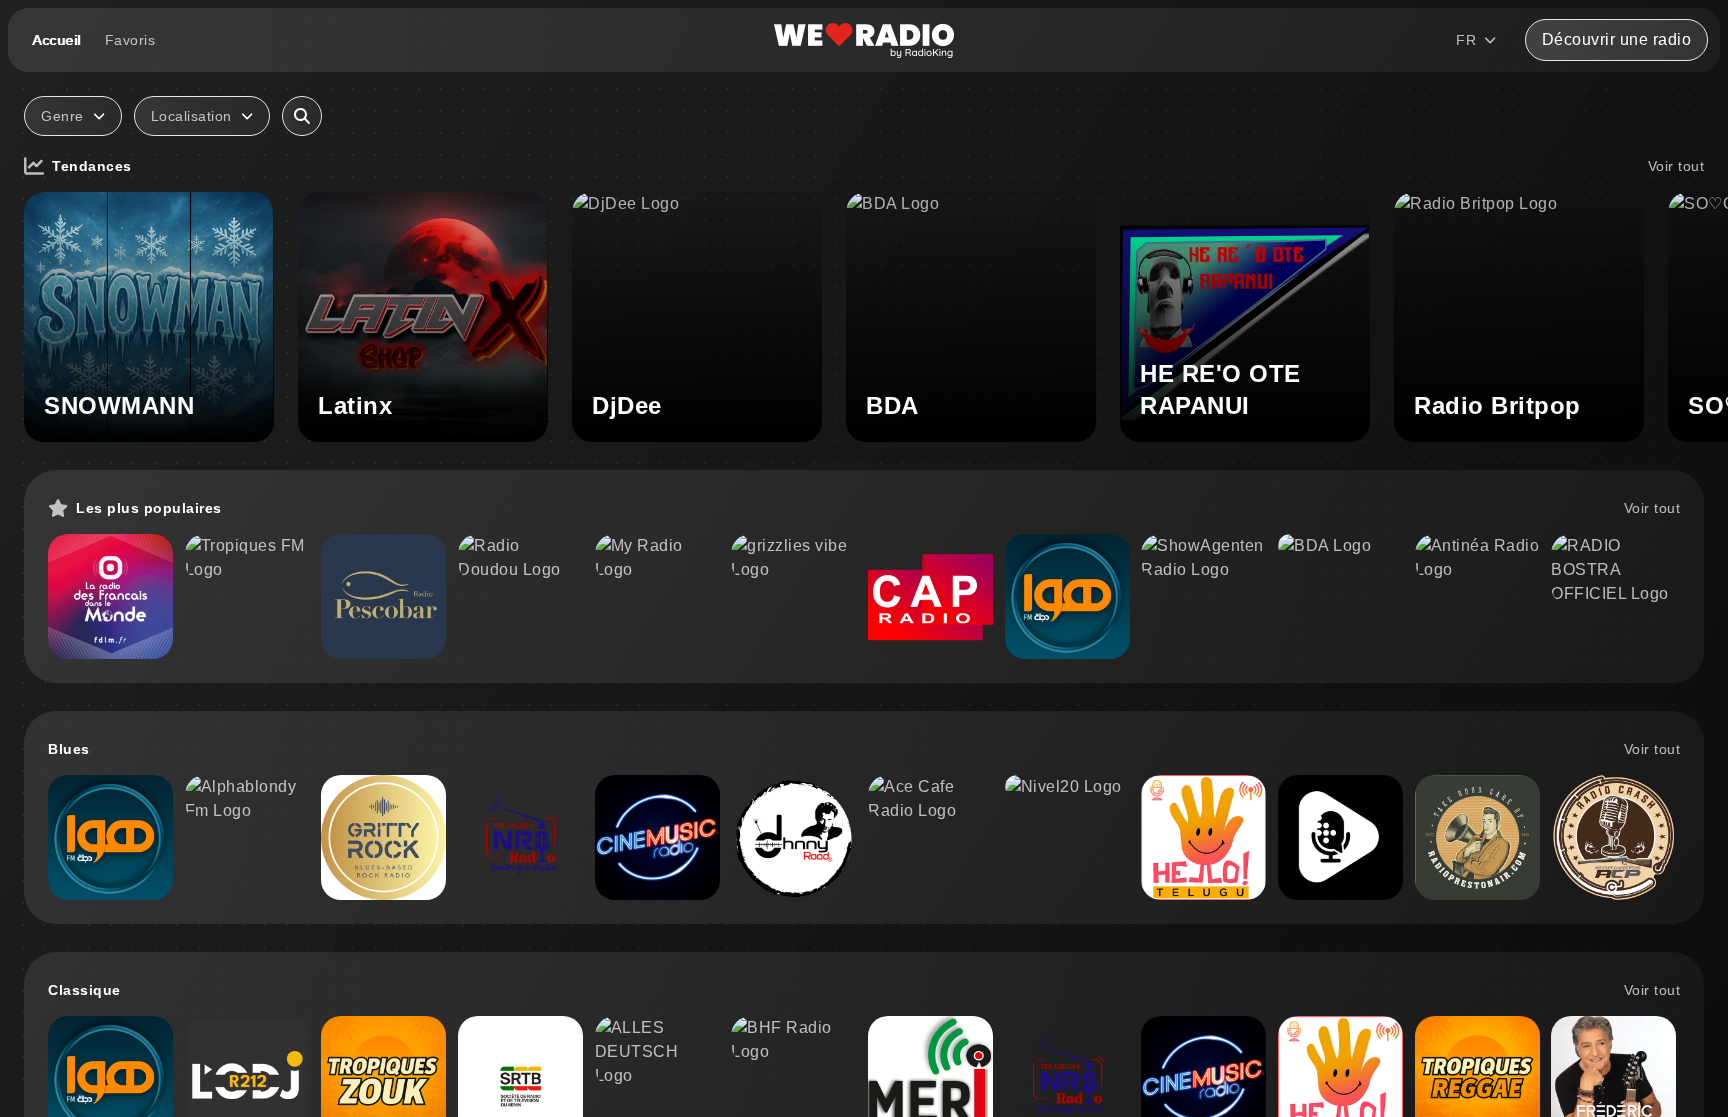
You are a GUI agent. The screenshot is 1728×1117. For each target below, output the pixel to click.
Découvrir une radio (1617, 39)
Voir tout (1676, 166)
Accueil (56, 40)
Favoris (130, 40)
